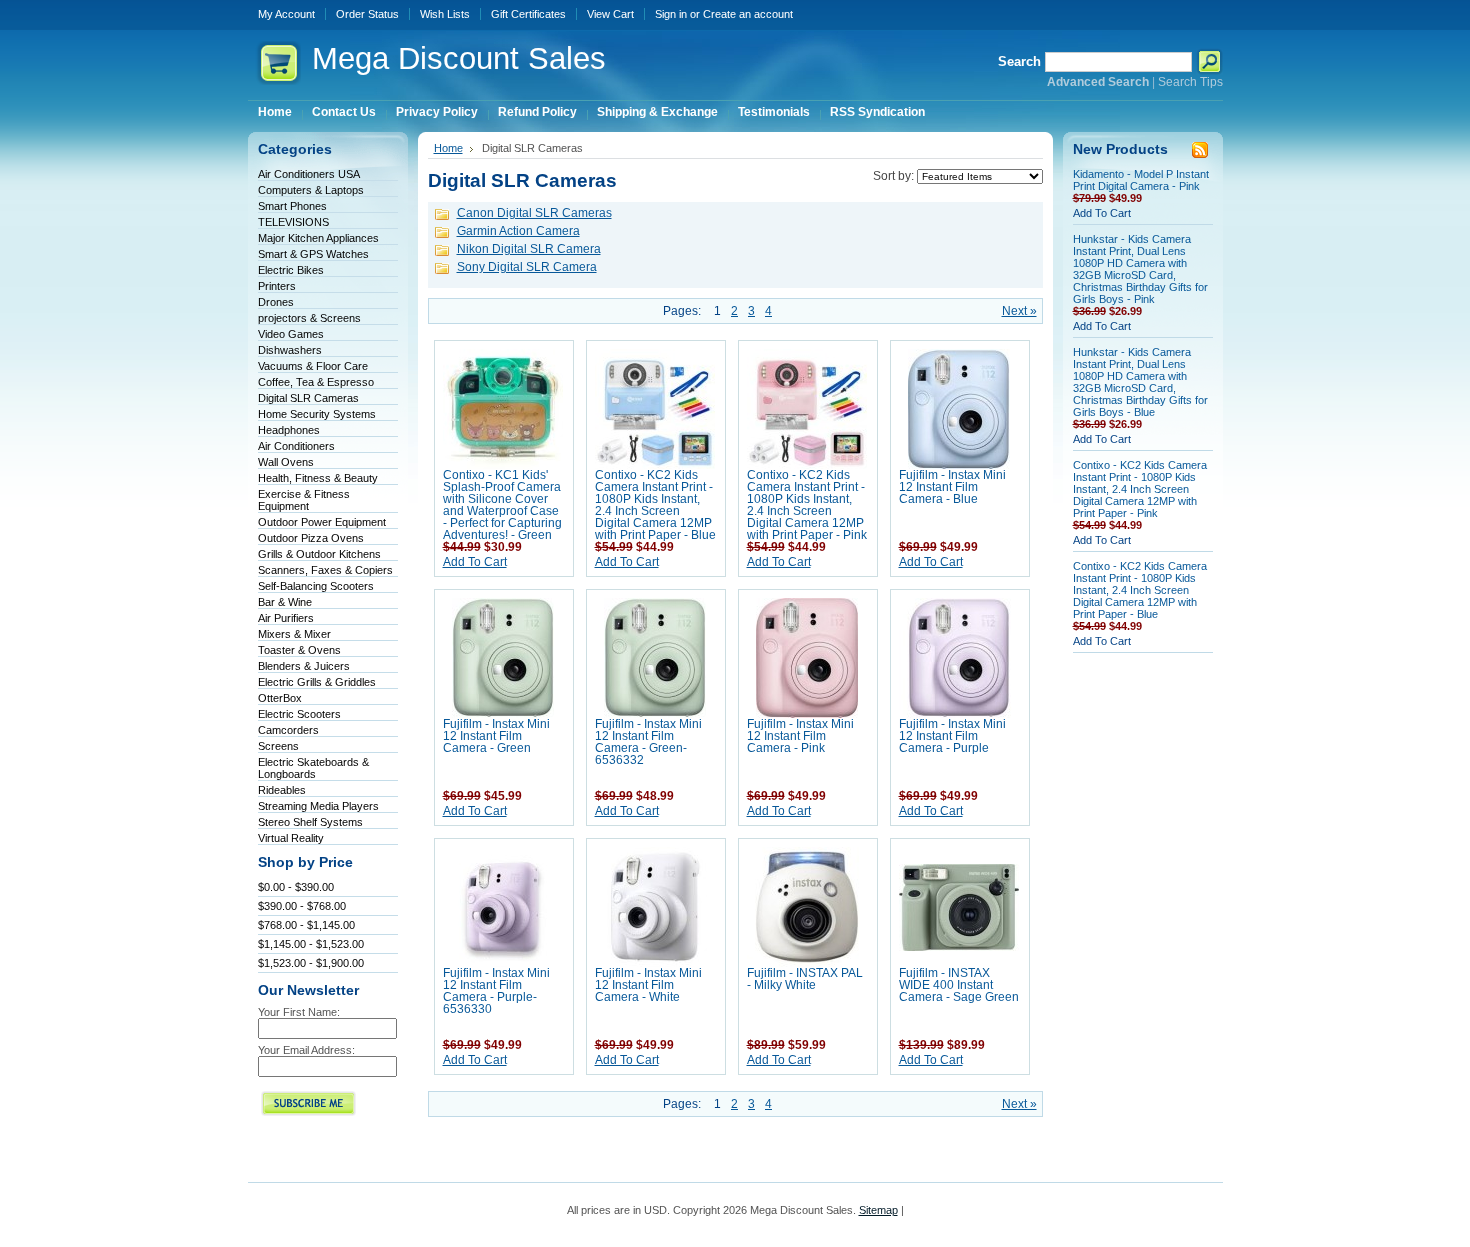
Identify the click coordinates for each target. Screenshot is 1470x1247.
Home (448, 148)
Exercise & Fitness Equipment (304, 500)
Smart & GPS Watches (313, 254)
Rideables (282, 790)
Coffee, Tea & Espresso (316, 382)
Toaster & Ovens (299, 650)
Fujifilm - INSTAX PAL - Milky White (805, 979)
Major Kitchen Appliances (318, 238)
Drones (276, 302)
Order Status (367, 14)
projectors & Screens (309, 318)
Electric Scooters (299, 714)
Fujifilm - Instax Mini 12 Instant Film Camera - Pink (800, 736)
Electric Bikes (291, 270)
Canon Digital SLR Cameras (534, 213)
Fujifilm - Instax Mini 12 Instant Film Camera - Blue (952, 487)
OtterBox (280, 698)
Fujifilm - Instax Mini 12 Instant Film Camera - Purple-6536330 (496, 991)
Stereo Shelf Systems (310, 822)
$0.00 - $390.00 (296, 887)
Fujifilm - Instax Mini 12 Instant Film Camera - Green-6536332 (648, 742)
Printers (277, 286)
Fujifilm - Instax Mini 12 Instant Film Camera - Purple (952, 736)
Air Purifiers (286, 618)
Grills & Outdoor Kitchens (319, 554)
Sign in (671, 14)
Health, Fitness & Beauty (318, 478)
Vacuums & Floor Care (313, 366)
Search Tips (1190, 82)
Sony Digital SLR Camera (527, 267)
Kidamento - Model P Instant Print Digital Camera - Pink (1141, 180)
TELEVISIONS (293, 222)
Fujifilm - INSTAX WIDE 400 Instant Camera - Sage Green (959, 985)
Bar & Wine (285, 602)
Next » (1019, 311)
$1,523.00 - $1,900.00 (311, 963)
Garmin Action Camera (518, 231)
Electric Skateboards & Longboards (313, 768)
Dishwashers (290, 350)
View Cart (610, 14)
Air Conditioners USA (309, 174)
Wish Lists (445, 14)
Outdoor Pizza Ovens (311, 538)
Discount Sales (459, 58)
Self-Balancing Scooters (316, 586)
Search (1019, 61)
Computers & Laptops (311, 190)
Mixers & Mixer (294, 634)
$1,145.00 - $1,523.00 (311, 944)
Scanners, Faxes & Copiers (325, 570)
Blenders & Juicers (304, 666)
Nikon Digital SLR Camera (529, 249)
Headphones (289, 430)
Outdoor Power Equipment (322, 522)
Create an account (748, 14)
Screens (278, 746)
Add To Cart (475, 562)
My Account (286, 14)
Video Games (291, 334)
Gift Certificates (528, 14)
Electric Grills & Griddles (317, 682)
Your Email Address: (306, 1050)
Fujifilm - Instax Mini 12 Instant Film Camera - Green (496, 736)
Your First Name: (299, 1012)
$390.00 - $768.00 (302, 906)
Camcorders (288, 730)
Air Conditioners (296, 446)
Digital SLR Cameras (308, 398)
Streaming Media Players (318, 806)
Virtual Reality (291, 838)
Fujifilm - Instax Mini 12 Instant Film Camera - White (648, 985)
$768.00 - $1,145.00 (306, 925)
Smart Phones (292, 206)
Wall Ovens (286, 462)
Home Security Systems (317, 414)
